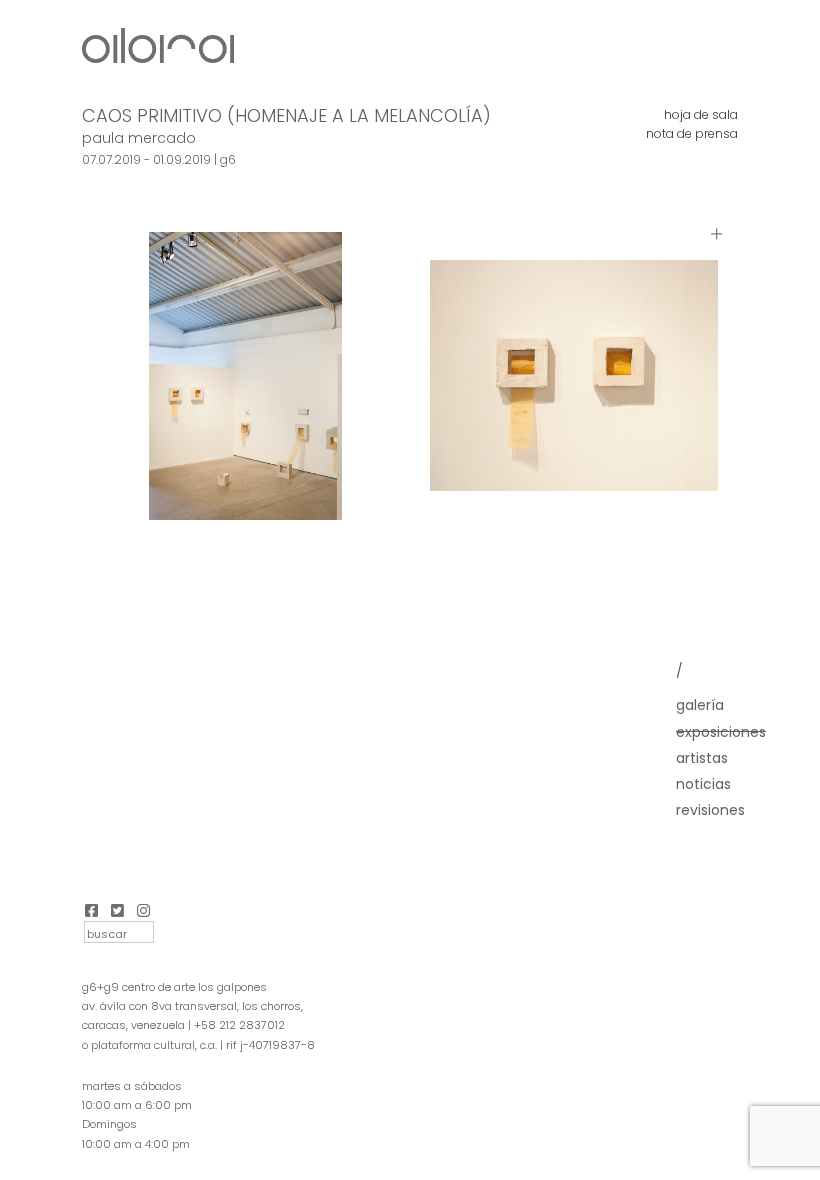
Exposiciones (721, 732)
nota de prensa (692, 133)
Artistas (702, 758)
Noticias (703, 784)
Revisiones (710, 810)
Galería (700, 705)
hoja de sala (701, 114)
